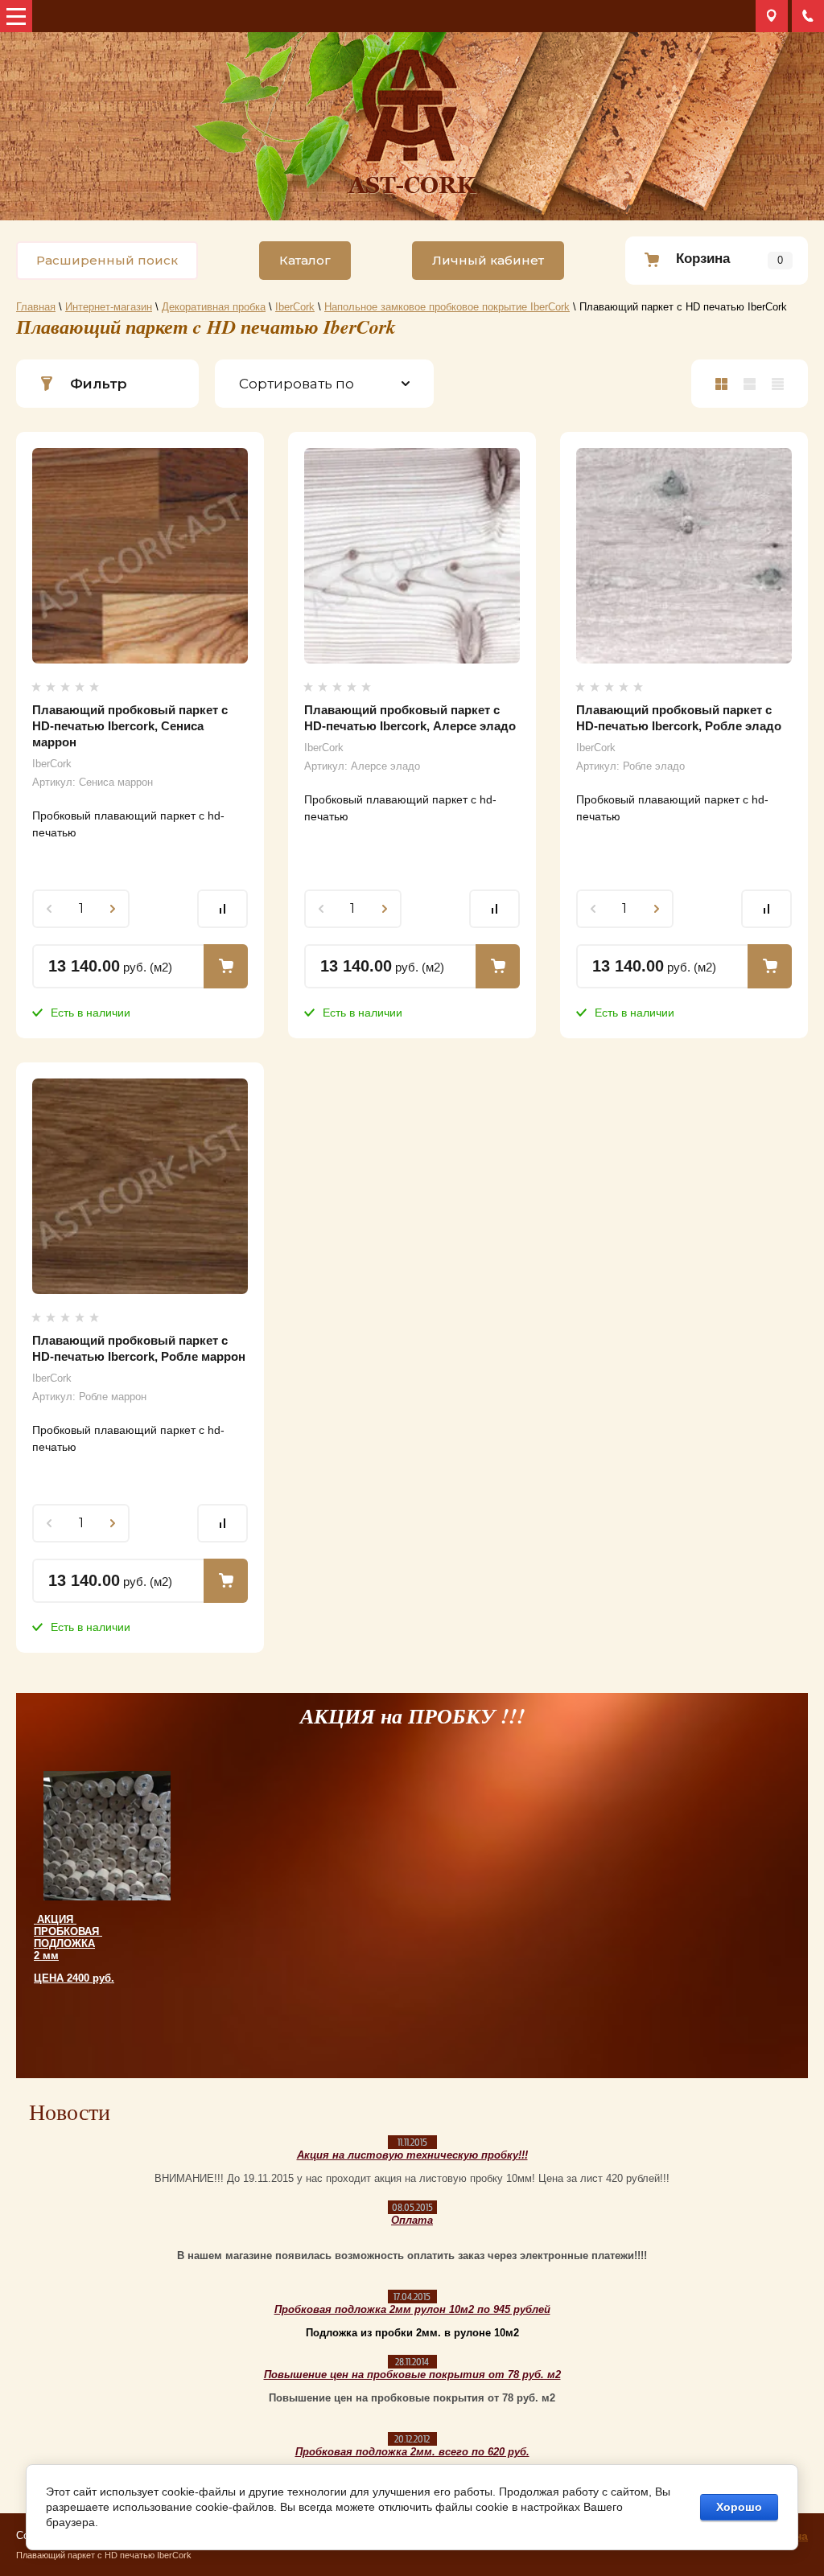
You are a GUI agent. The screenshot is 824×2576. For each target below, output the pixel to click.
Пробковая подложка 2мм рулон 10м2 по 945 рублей (412, 2309)
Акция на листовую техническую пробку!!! (412, 2155)
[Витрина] (721, 384)
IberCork (295, 307)
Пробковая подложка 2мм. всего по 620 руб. (412, 2452)
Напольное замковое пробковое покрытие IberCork (447, 307)
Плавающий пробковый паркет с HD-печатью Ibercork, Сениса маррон (130, 726)
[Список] (750, 384)
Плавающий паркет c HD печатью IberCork (104, 2555)
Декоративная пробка (214, 307)
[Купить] (226, 966)
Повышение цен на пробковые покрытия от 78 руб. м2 (412, 2375)
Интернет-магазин (109, 307)
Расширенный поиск (107, 260)
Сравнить (222, 909)
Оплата (412, 2220)
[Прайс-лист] (778, 384)
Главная (36, 307)
